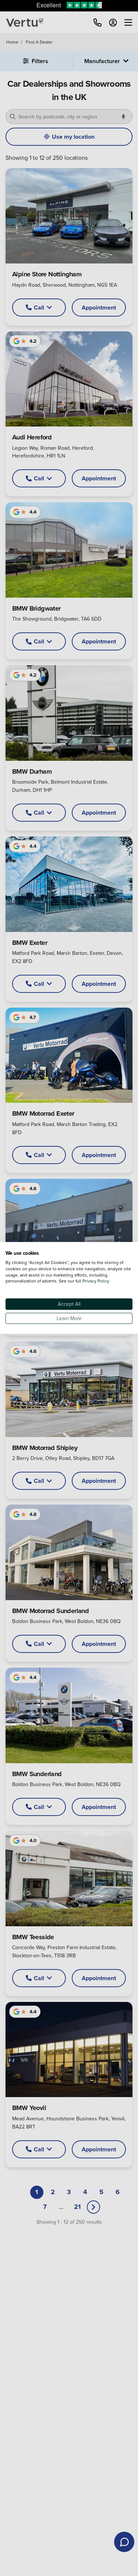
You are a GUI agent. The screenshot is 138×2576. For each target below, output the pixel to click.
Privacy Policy (96, 1281)
